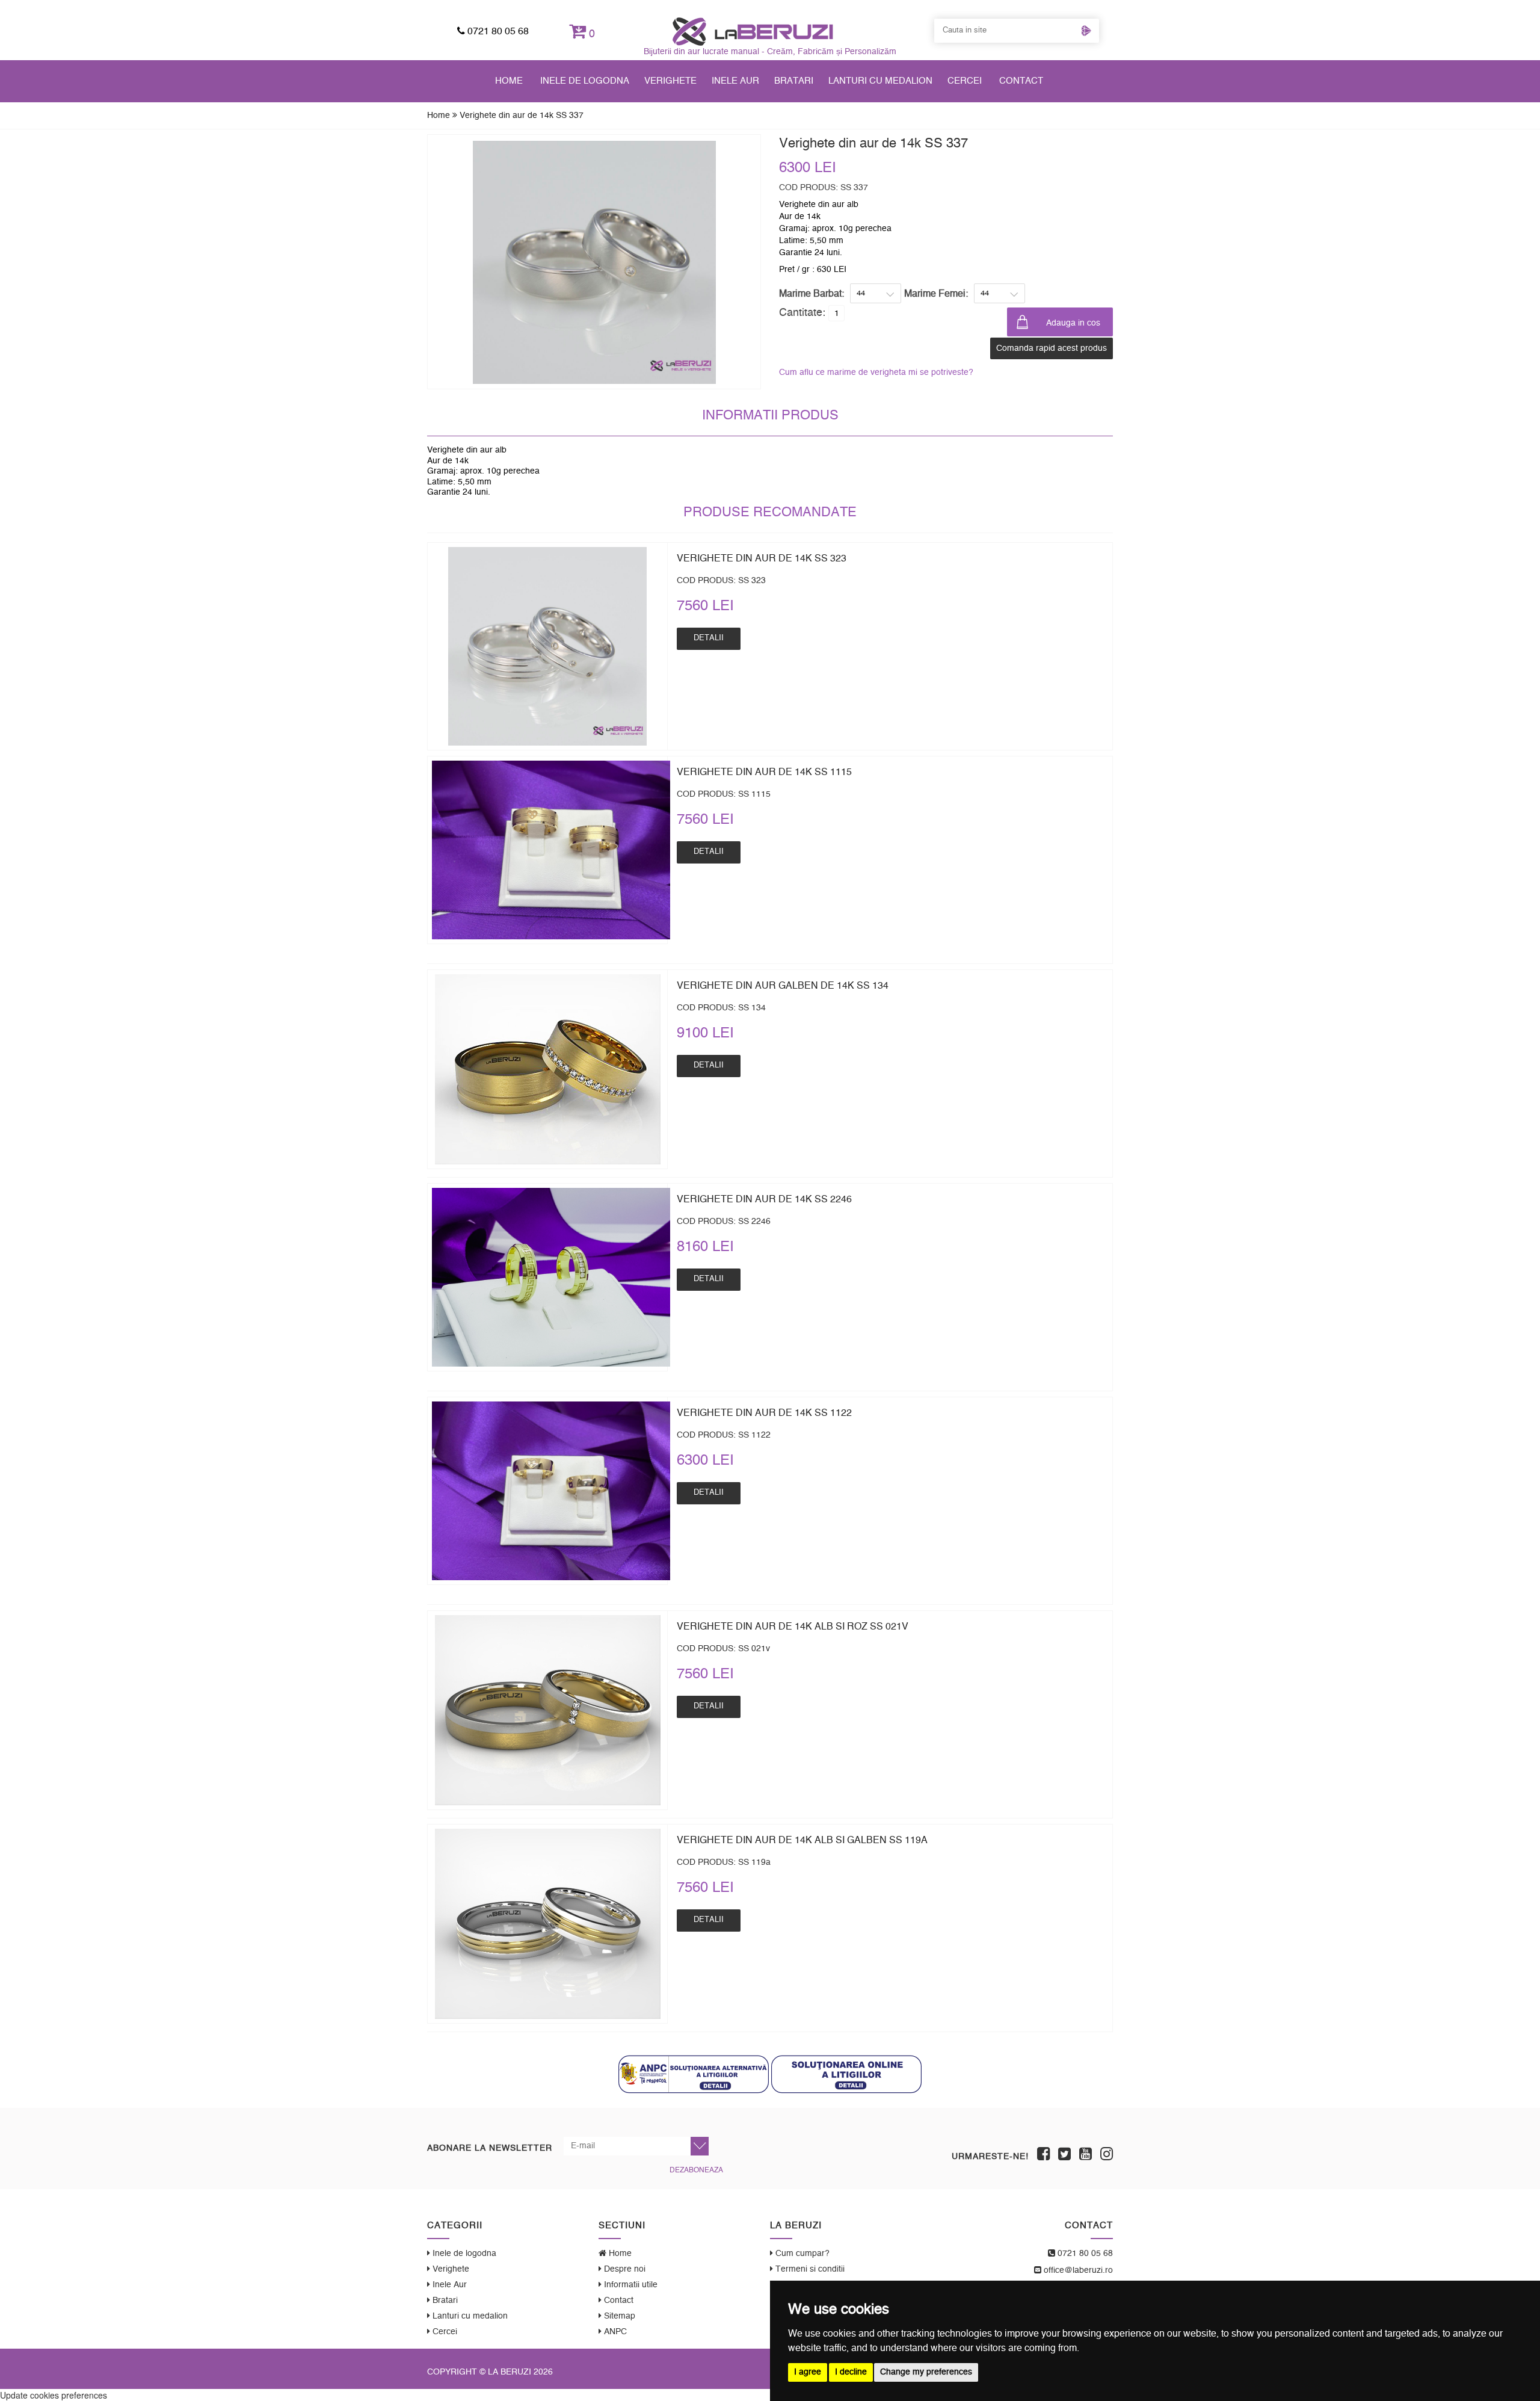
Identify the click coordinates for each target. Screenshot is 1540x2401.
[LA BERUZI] (753, 31)
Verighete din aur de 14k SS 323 (762, 558)
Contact (1021, 81)
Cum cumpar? (801, 2254)
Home (509, 81)
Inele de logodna (585, 81)
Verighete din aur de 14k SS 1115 (764, 772)
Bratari (794, 81)
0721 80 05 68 (497, 31)
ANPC (614, 2332)
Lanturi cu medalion (880, 81)
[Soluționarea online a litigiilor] (846, 2074)
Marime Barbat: (812, 294)
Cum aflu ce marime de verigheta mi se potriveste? (876, 372)
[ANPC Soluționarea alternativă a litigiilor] (694, 2074)
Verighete (670, 81)
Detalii (709, 638)
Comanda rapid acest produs (1052, 348)
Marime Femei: (936, 294)
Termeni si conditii (809, 2269)
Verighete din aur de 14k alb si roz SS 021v (793, 1627)
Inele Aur (735, 81)
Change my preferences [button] (926, 2372)
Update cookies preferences (54, 2395)
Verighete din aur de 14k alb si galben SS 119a (802, 1840)
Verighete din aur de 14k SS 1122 (764, 1413)
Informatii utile (630, 2285)
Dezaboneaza (696, 2170)
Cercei (965, 81)
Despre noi (624, 2269)
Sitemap (618, 2316)
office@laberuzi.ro (1077, 2270)
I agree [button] (808, 2372)
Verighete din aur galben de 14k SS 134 (783, 986)
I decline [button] (851, 2372)
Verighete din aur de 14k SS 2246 (764, 1199)
